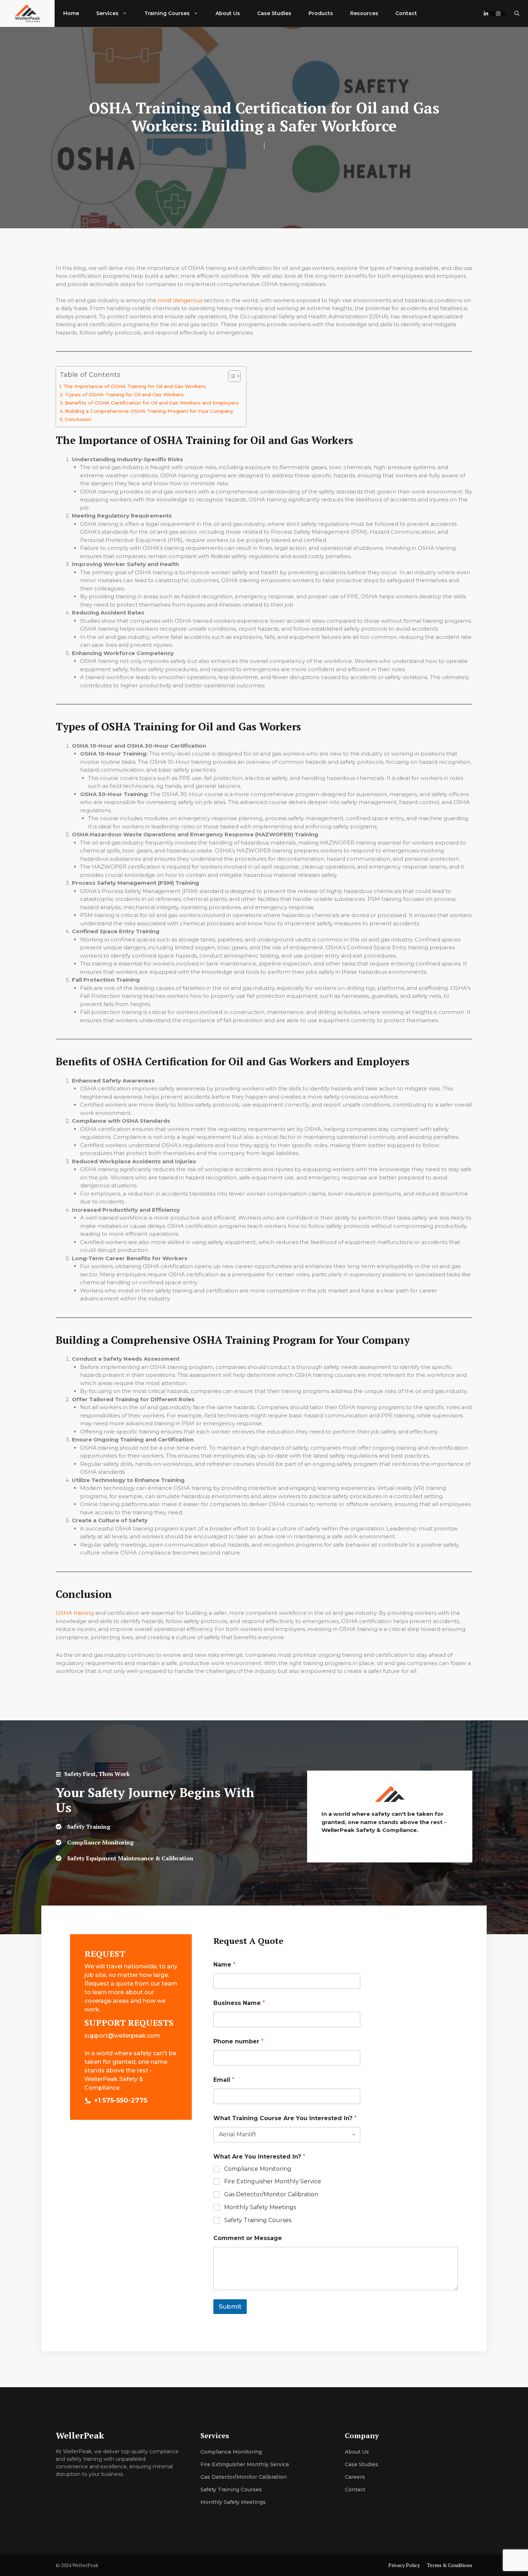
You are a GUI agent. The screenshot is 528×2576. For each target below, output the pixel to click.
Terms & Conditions (450, 2565)
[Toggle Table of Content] (231, 376)
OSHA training (75, 1613)
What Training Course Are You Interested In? (285, 2118)
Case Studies (274, 13)
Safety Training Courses (258, 2220)
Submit (230, 2306)
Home (71, 13)
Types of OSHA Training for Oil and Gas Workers (124, 394)
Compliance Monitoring (258, 2169)
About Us (228, 13)
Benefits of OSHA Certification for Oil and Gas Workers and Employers (152, 403)
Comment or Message (248, 2238)
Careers (355, 2477)
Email (224, 2080)
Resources (364, 13)
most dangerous (180, 300)
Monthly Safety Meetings (260, 2207)
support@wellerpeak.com (122, 2036)
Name (224, 1965)
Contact (406, 13)
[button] (517, 13)
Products (321, 13)
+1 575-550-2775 (121, 2100)
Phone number (238, 2041)
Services (107, 13)
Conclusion (78, 419)
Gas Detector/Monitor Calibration (271, 2194)
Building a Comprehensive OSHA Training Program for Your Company (149, 411)
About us (357, 2452)
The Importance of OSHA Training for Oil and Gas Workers (135, 386)
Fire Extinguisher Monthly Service (273, 2181)
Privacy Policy (404, 2565)
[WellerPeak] (27, 13)
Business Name (239, 2003)
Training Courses (167, 13)
